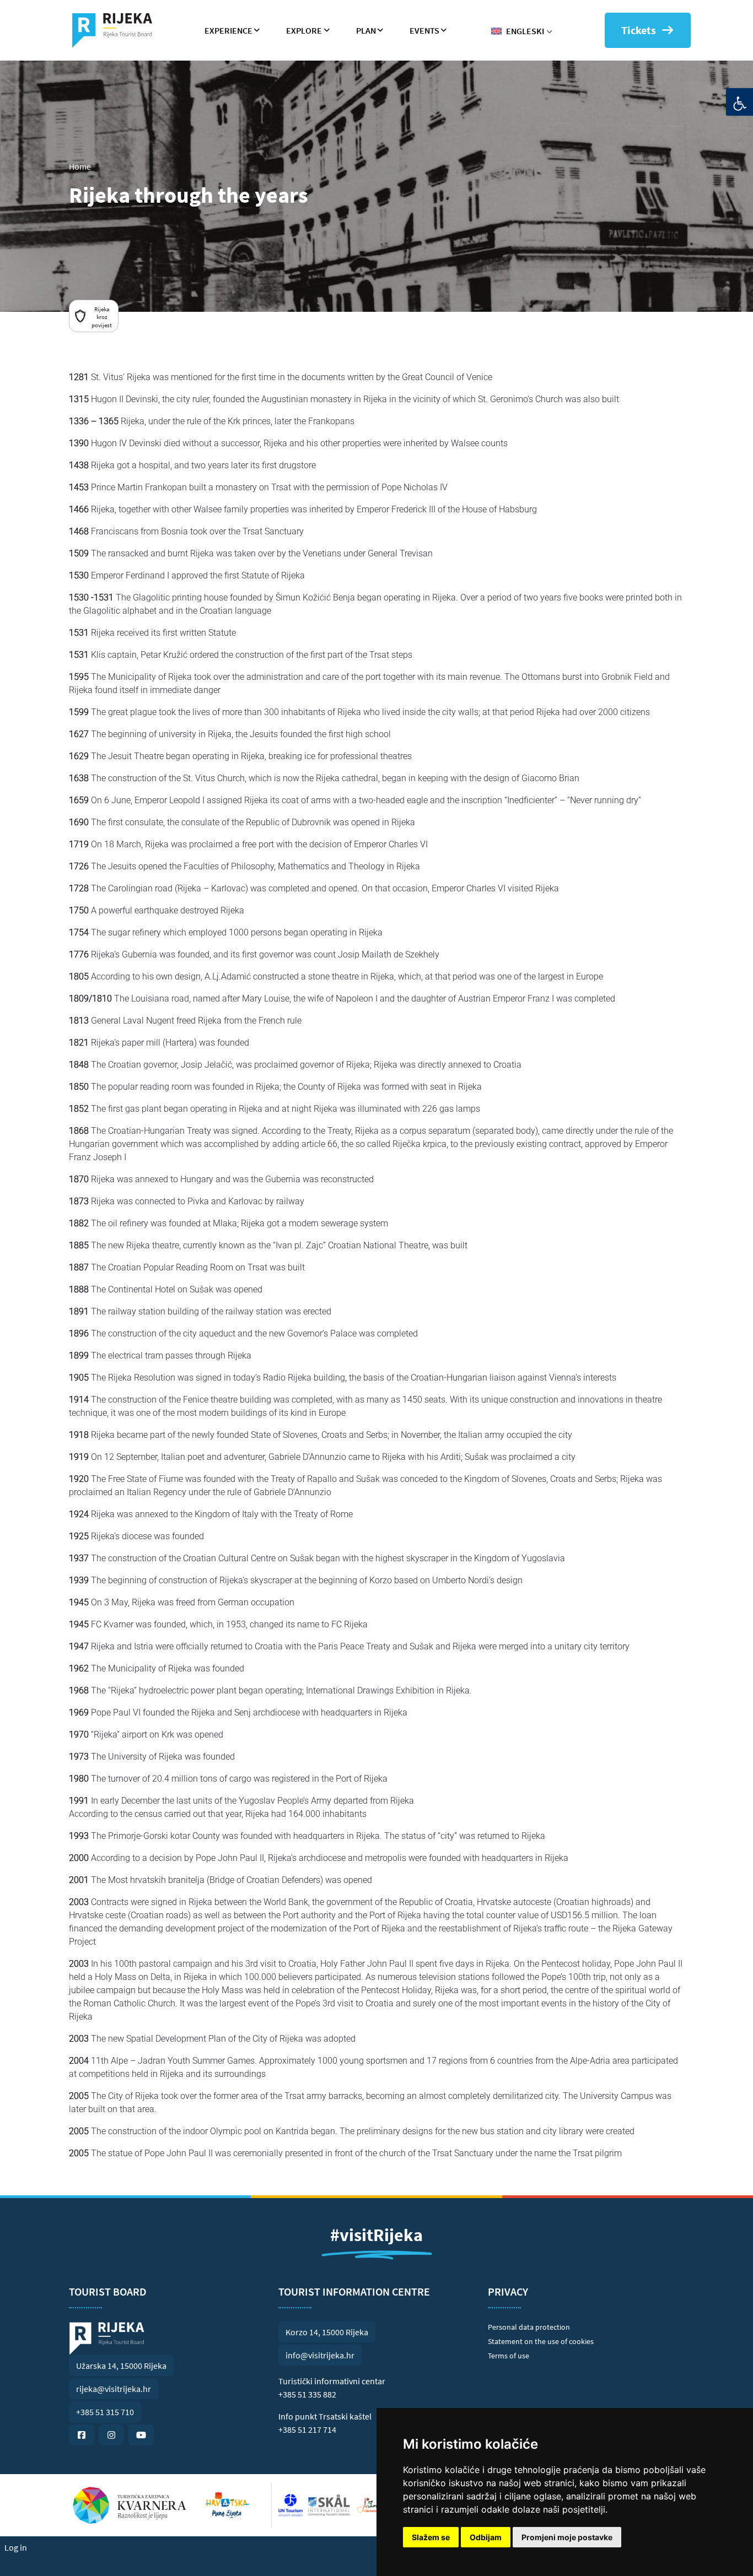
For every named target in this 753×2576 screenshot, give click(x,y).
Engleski (525, 31)
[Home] (117, 30)
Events (424, 30)
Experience (228, 30)
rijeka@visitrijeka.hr (114, 2389)
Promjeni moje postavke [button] (567, 2537)
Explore (304, 30)
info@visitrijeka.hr (320, 2355)
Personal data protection (529, 2327)
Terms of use (509, 2356)
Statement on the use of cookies (541, 2341)
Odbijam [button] (486, 2537)
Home (80, 166)
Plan (366, 30)
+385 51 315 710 (105, 2412)
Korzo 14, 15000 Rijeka (327, 2332)
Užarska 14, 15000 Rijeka (121, 2366)
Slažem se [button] (431, 2537)
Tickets (639, 30)
